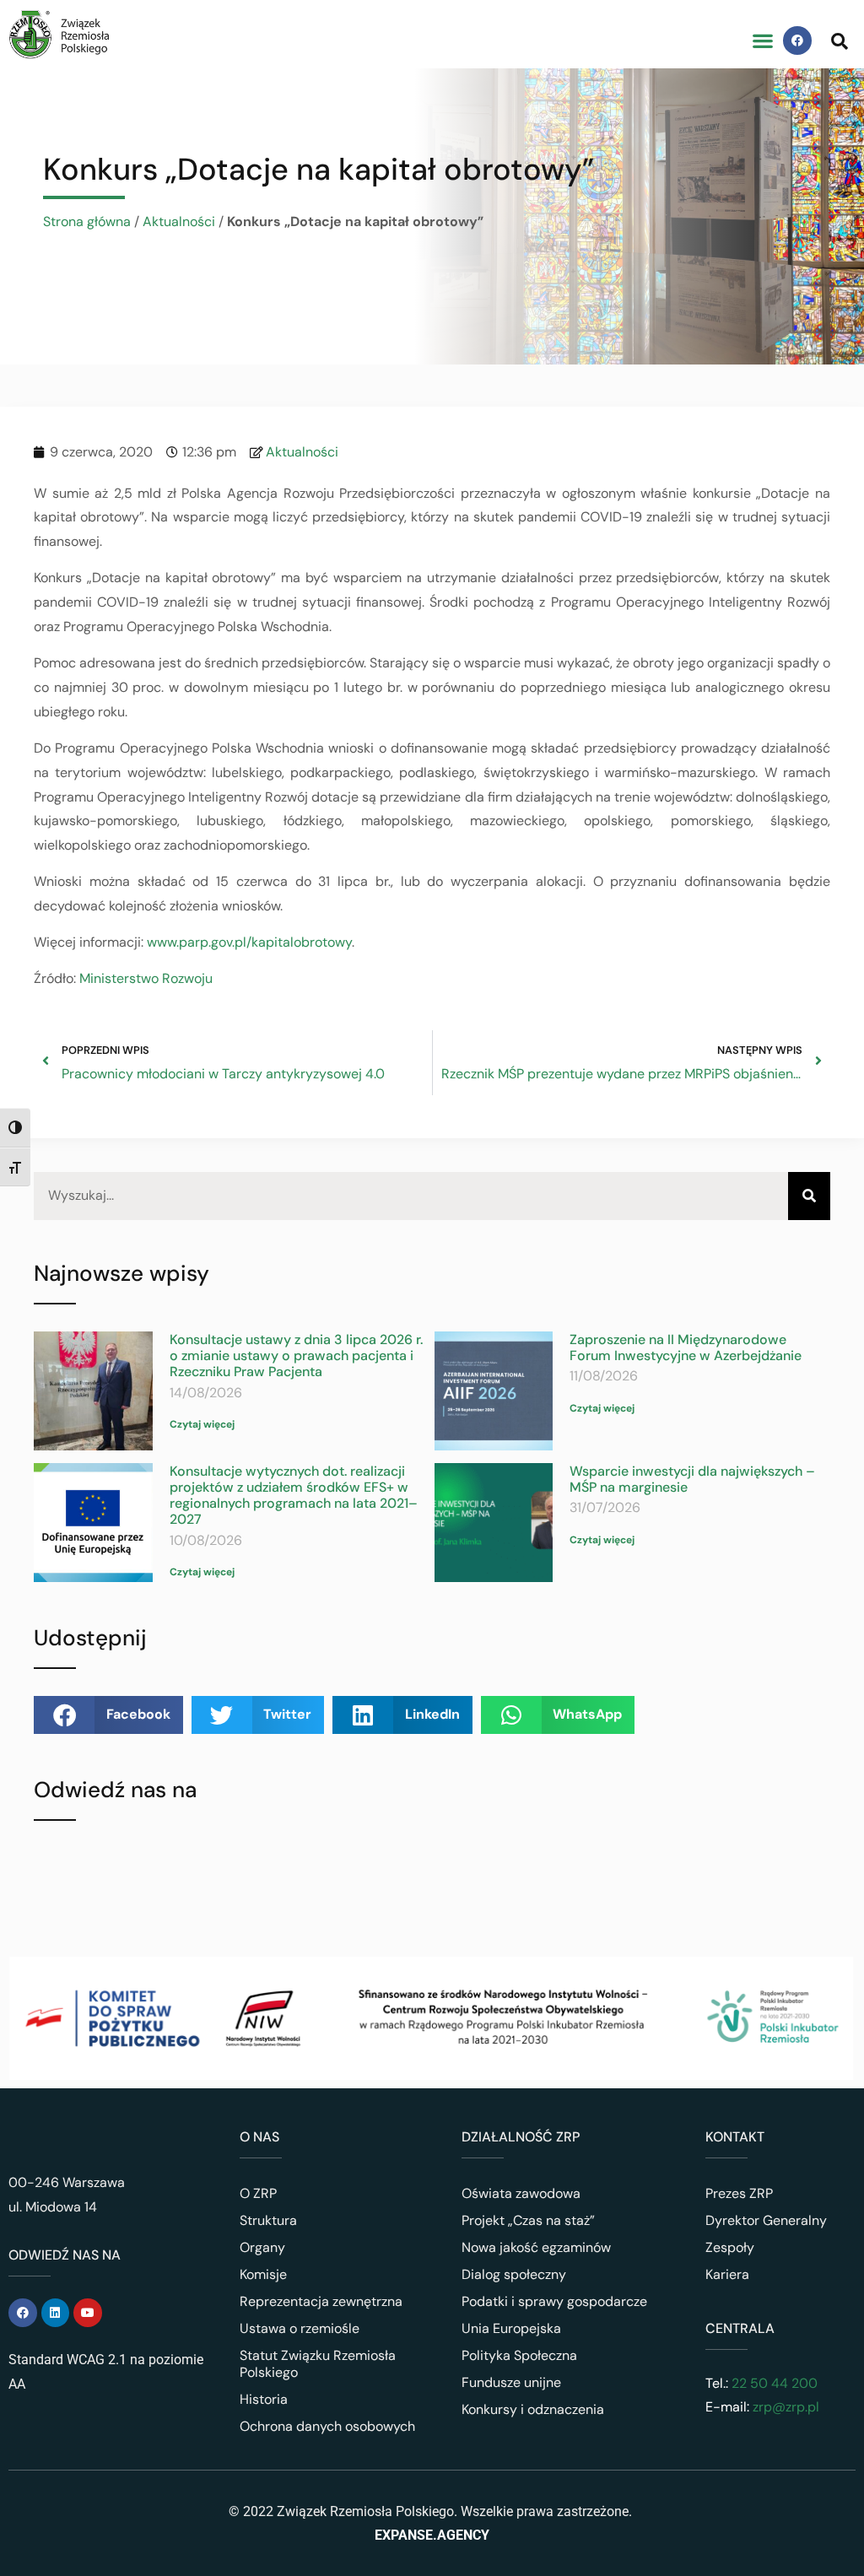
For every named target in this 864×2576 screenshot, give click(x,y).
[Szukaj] (809, 1196)
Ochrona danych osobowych (327, 2426)
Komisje (263, 2274)
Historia (264, 2399)
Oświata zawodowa (521, 2193)
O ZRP (258, 2193)
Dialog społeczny (514, 2274)
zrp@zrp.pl (786, 2407)
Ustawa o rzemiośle (300, 2328)
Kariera (727, 2274)
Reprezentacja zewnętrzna (321, 2301)
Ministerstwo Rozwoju (146, 978)
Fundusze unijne (511, 2382)
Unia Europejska (511, 2328)
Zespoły (730, 2247)
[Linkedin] (56, 2313)
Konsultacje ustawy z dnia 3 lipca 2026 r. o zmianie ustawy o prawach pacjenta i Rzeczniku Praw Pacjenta (296, 1356)
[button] (762, 41)
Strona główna (87, 221)
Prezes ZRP (739, 2193)
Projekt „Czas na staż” (528, 2220)
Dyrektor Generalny (766, 2220)
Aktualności (179, 221)
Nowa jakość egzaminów (536, 2247)
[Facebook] (797, 41)
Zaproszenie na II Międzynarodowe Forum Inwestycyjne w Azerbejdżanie (686, 1347)
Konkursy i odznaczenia (533, 2409)
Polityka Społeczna (519, 2355)
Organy (262, 2247)
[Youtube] (88, 2313)
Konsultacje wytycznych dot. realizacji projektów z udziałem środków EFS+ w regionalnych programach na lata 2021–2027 (294, 1496)
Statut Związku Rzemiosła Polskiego (318, 2364)
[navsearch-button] (840, 41)
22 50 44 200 (773, 2383)
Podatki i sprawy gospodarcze (554, 2301)
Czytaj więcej (202, 1424)
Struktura (268, 2220)
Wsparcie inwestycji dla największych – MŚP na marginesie (692, 1479)
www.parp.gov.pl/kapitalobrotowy (249, 942)
